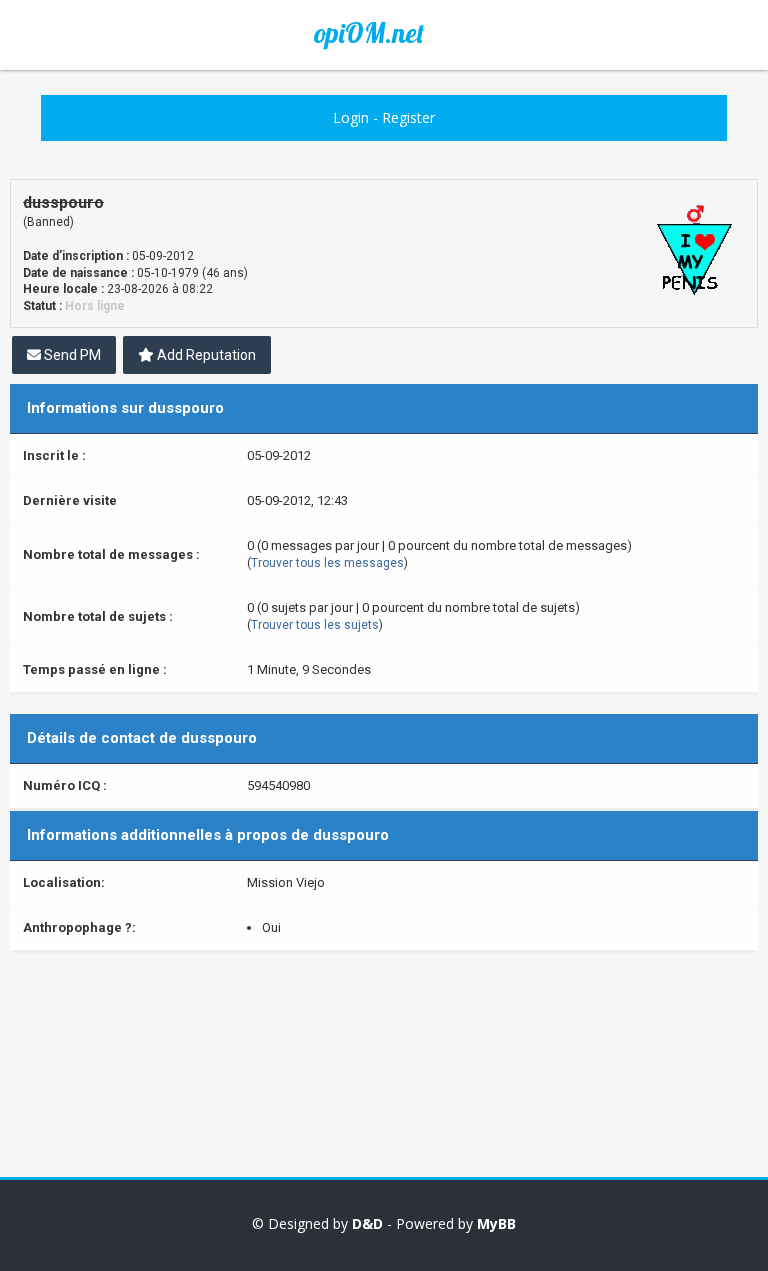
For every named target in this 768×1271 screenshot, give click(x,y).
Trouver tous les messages (327, 563)
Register (408, 117)
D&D (367, 1223)
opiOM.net (369, 33)
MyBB (496, 1223)
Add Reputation (205, 355)
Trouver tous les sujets (315, 625)
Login (351, 117)
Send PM (71, 355)
